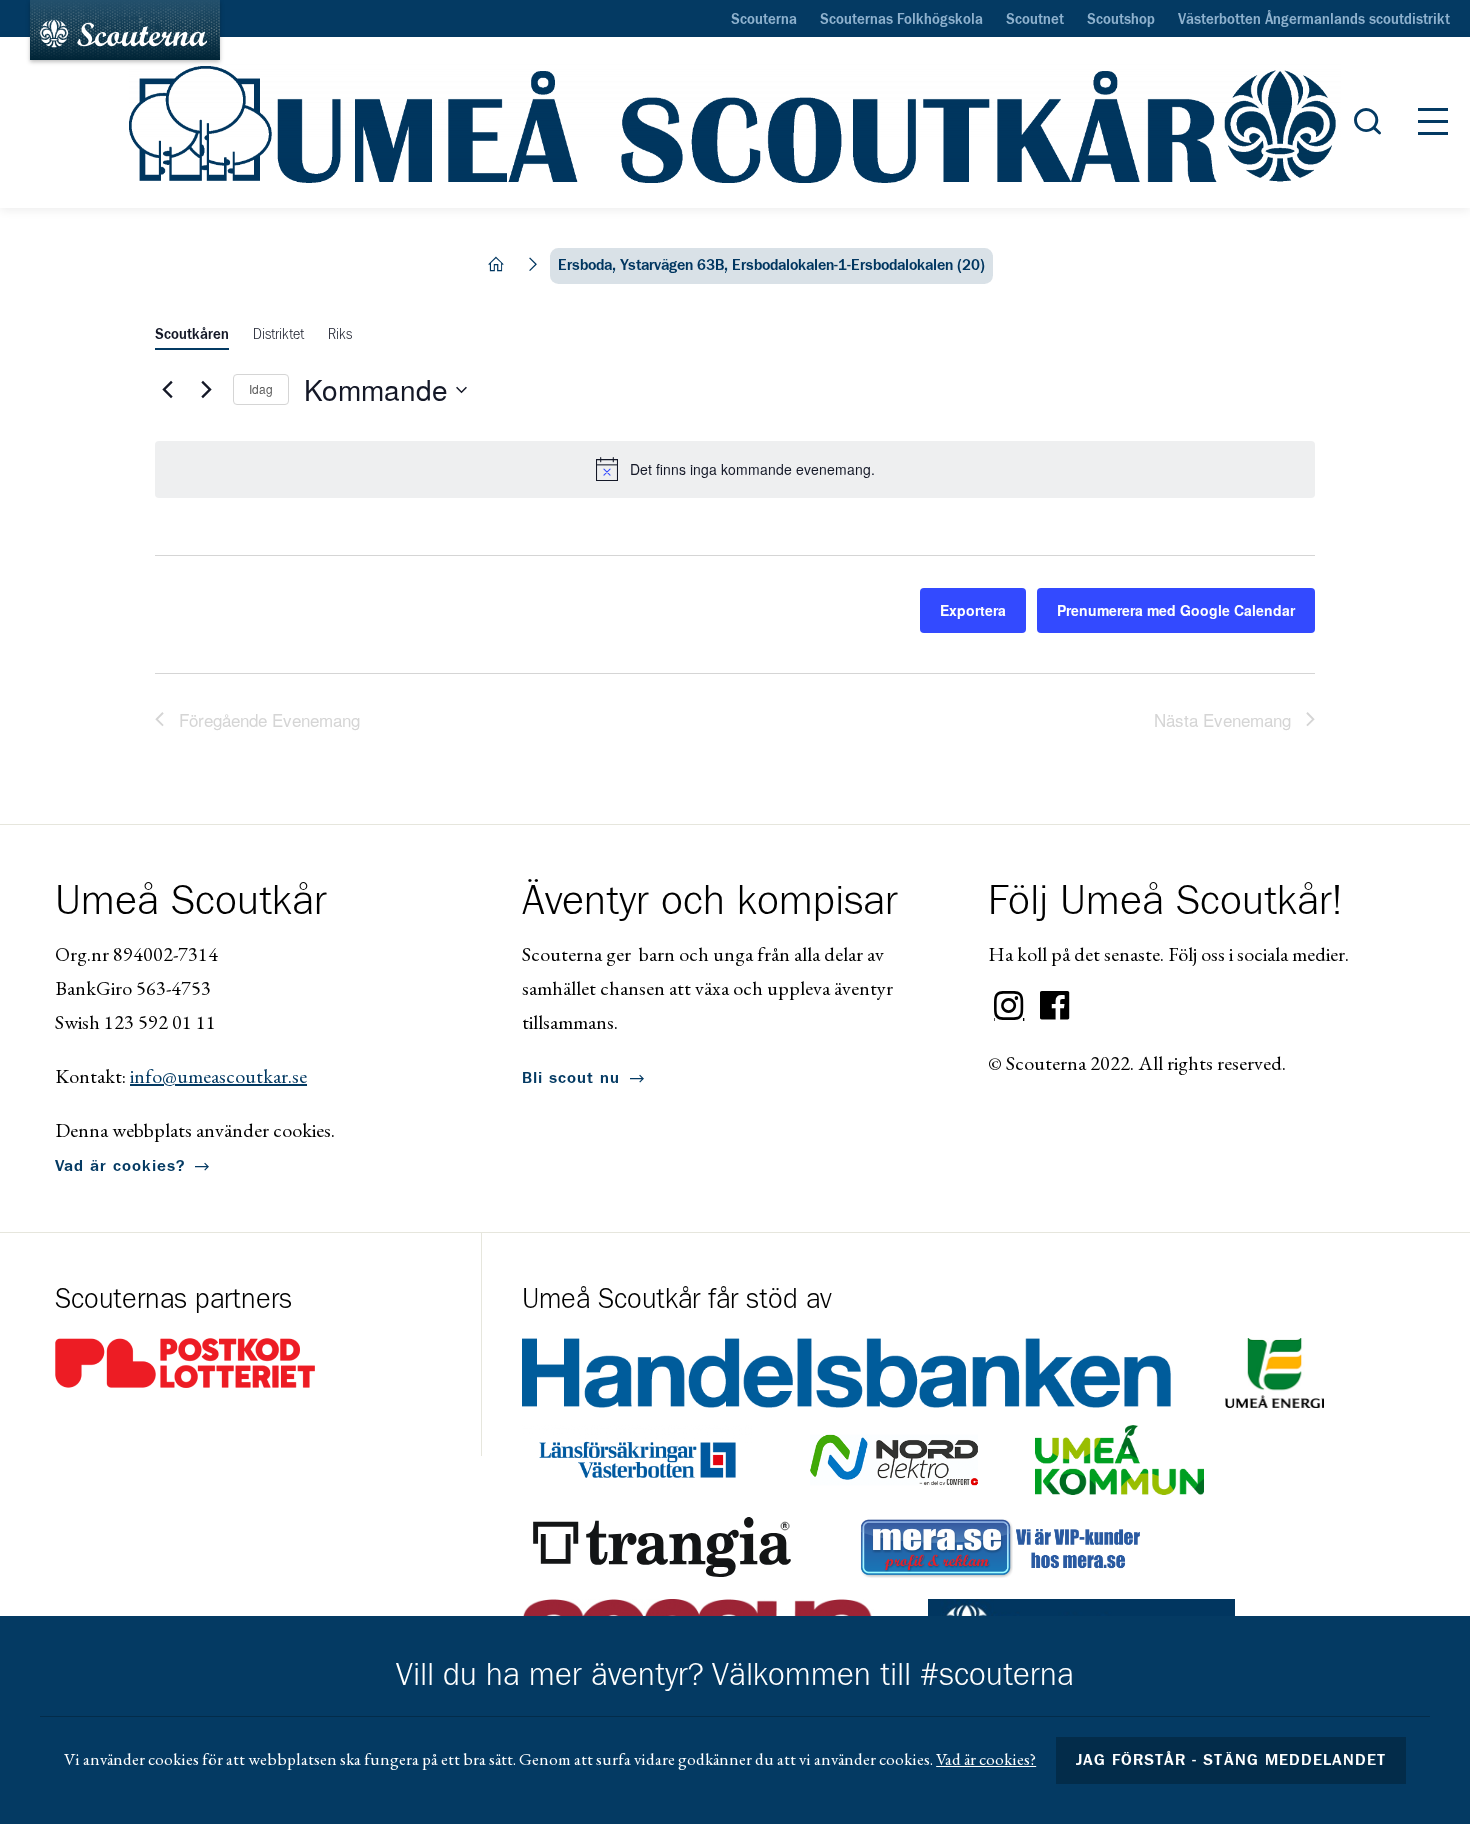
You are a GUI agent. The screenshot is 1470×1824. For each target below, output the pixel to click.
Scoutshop (1121, 20)
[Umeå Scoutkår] (735, 123)
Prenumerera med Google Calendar (1176, 610)
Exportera (973, 610)
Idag (261, 388)
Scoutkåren (192, 335)
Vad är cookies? (120, 1166)
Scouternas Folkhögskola (901, 20)
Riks (340, 335)
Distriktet (278, 335)
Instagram (1009, 1006)
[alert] (735, 469)
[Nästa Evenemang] (206, 390)
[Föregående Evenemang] (167, 390)
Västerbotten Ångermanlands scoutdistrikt (1314, 20)
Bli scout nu (571, 1078)
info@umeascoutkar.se (218, 1076)
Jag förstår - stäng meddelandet (1231, 1760)
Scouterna (764, 20)
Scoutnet (1035, 20)
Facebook (1055, 1006)
